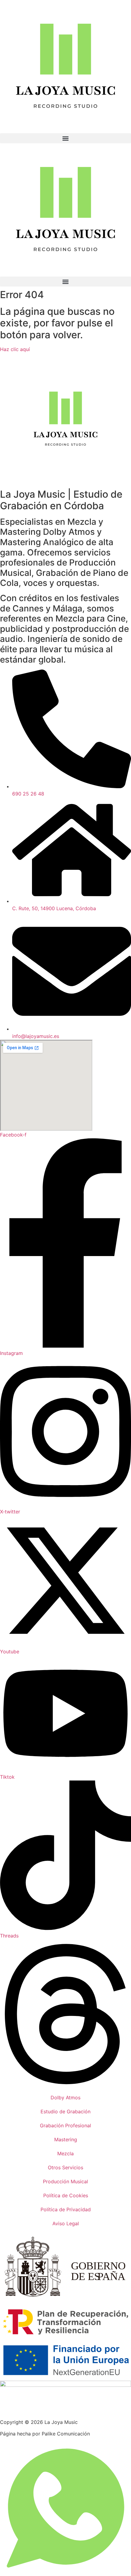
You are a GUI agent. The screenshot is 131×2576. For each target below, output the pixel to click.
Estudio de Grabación (65, 2111)
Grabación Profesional (65, 2125)
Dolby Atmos (65, 2097)
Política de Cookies (66, 2195)
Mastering (66, 2139)
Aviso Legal (66, 2223)
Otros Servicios (65, 2167)
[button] (65, 138)
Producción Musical (65, 2181)
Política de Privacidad (66, 2209)
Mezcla (65, 2153)
